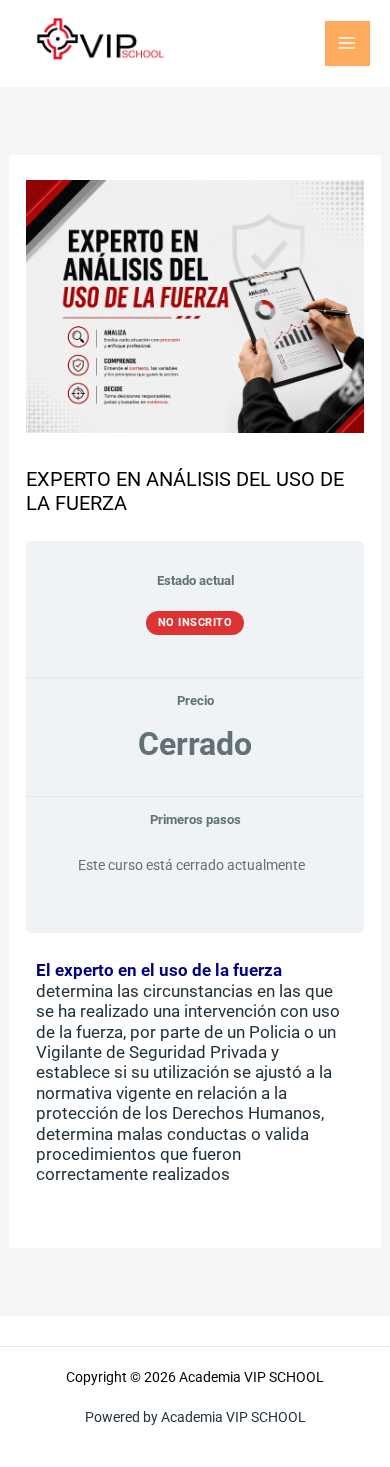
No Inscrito (195, 622)
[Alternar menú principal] (348, 44)
